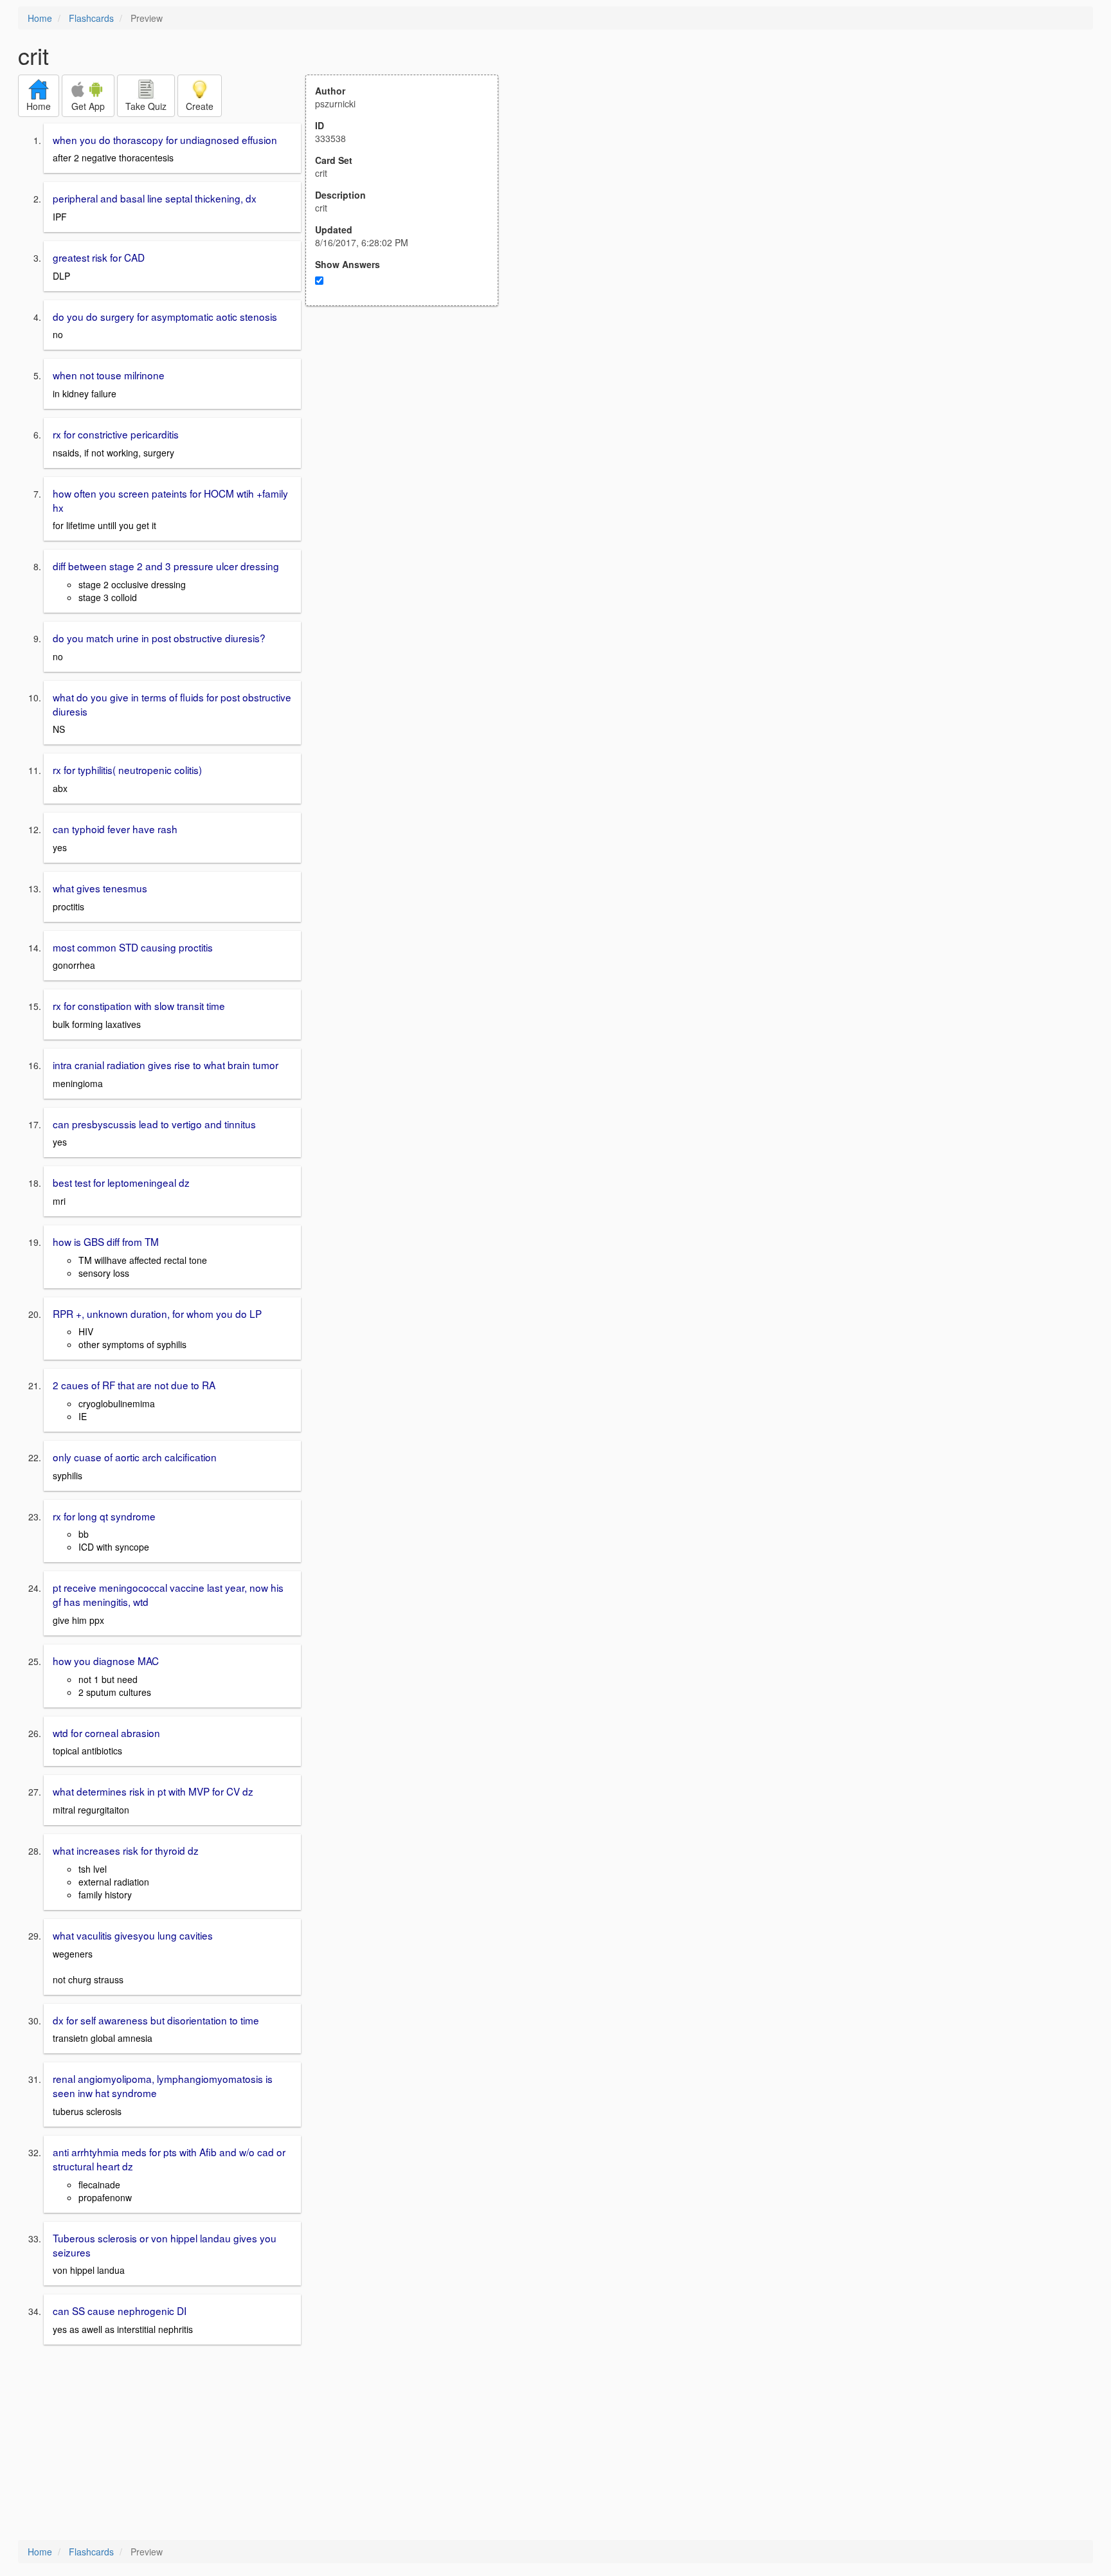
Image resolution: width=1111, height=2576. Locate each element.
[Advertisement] (409, 432)
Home (40, 18)
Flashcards (91, 18)
